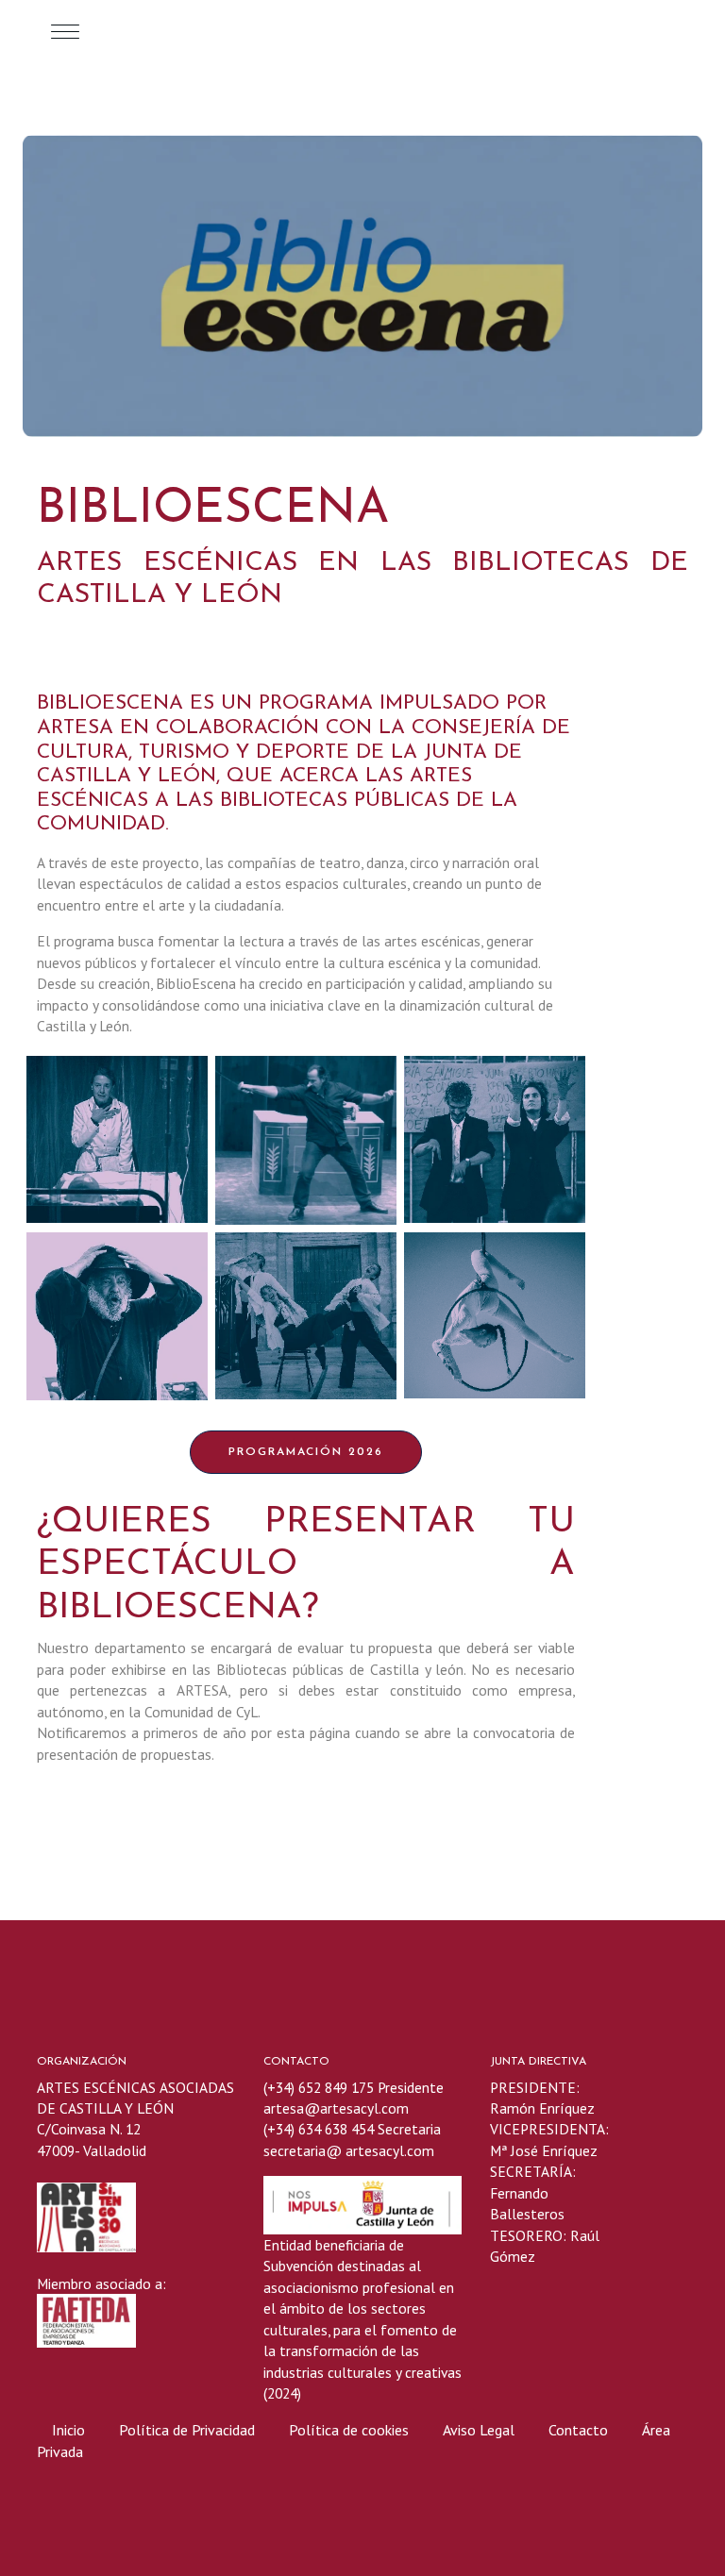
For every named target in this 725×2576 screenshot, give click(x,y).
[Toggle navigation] (65, 31)
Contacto (578, 2430)
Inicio (68, 2430)
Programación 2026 (306, 1452)
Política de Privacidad (189, 2430)
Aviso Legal (479, 2430)
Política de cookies (351, 2430)
